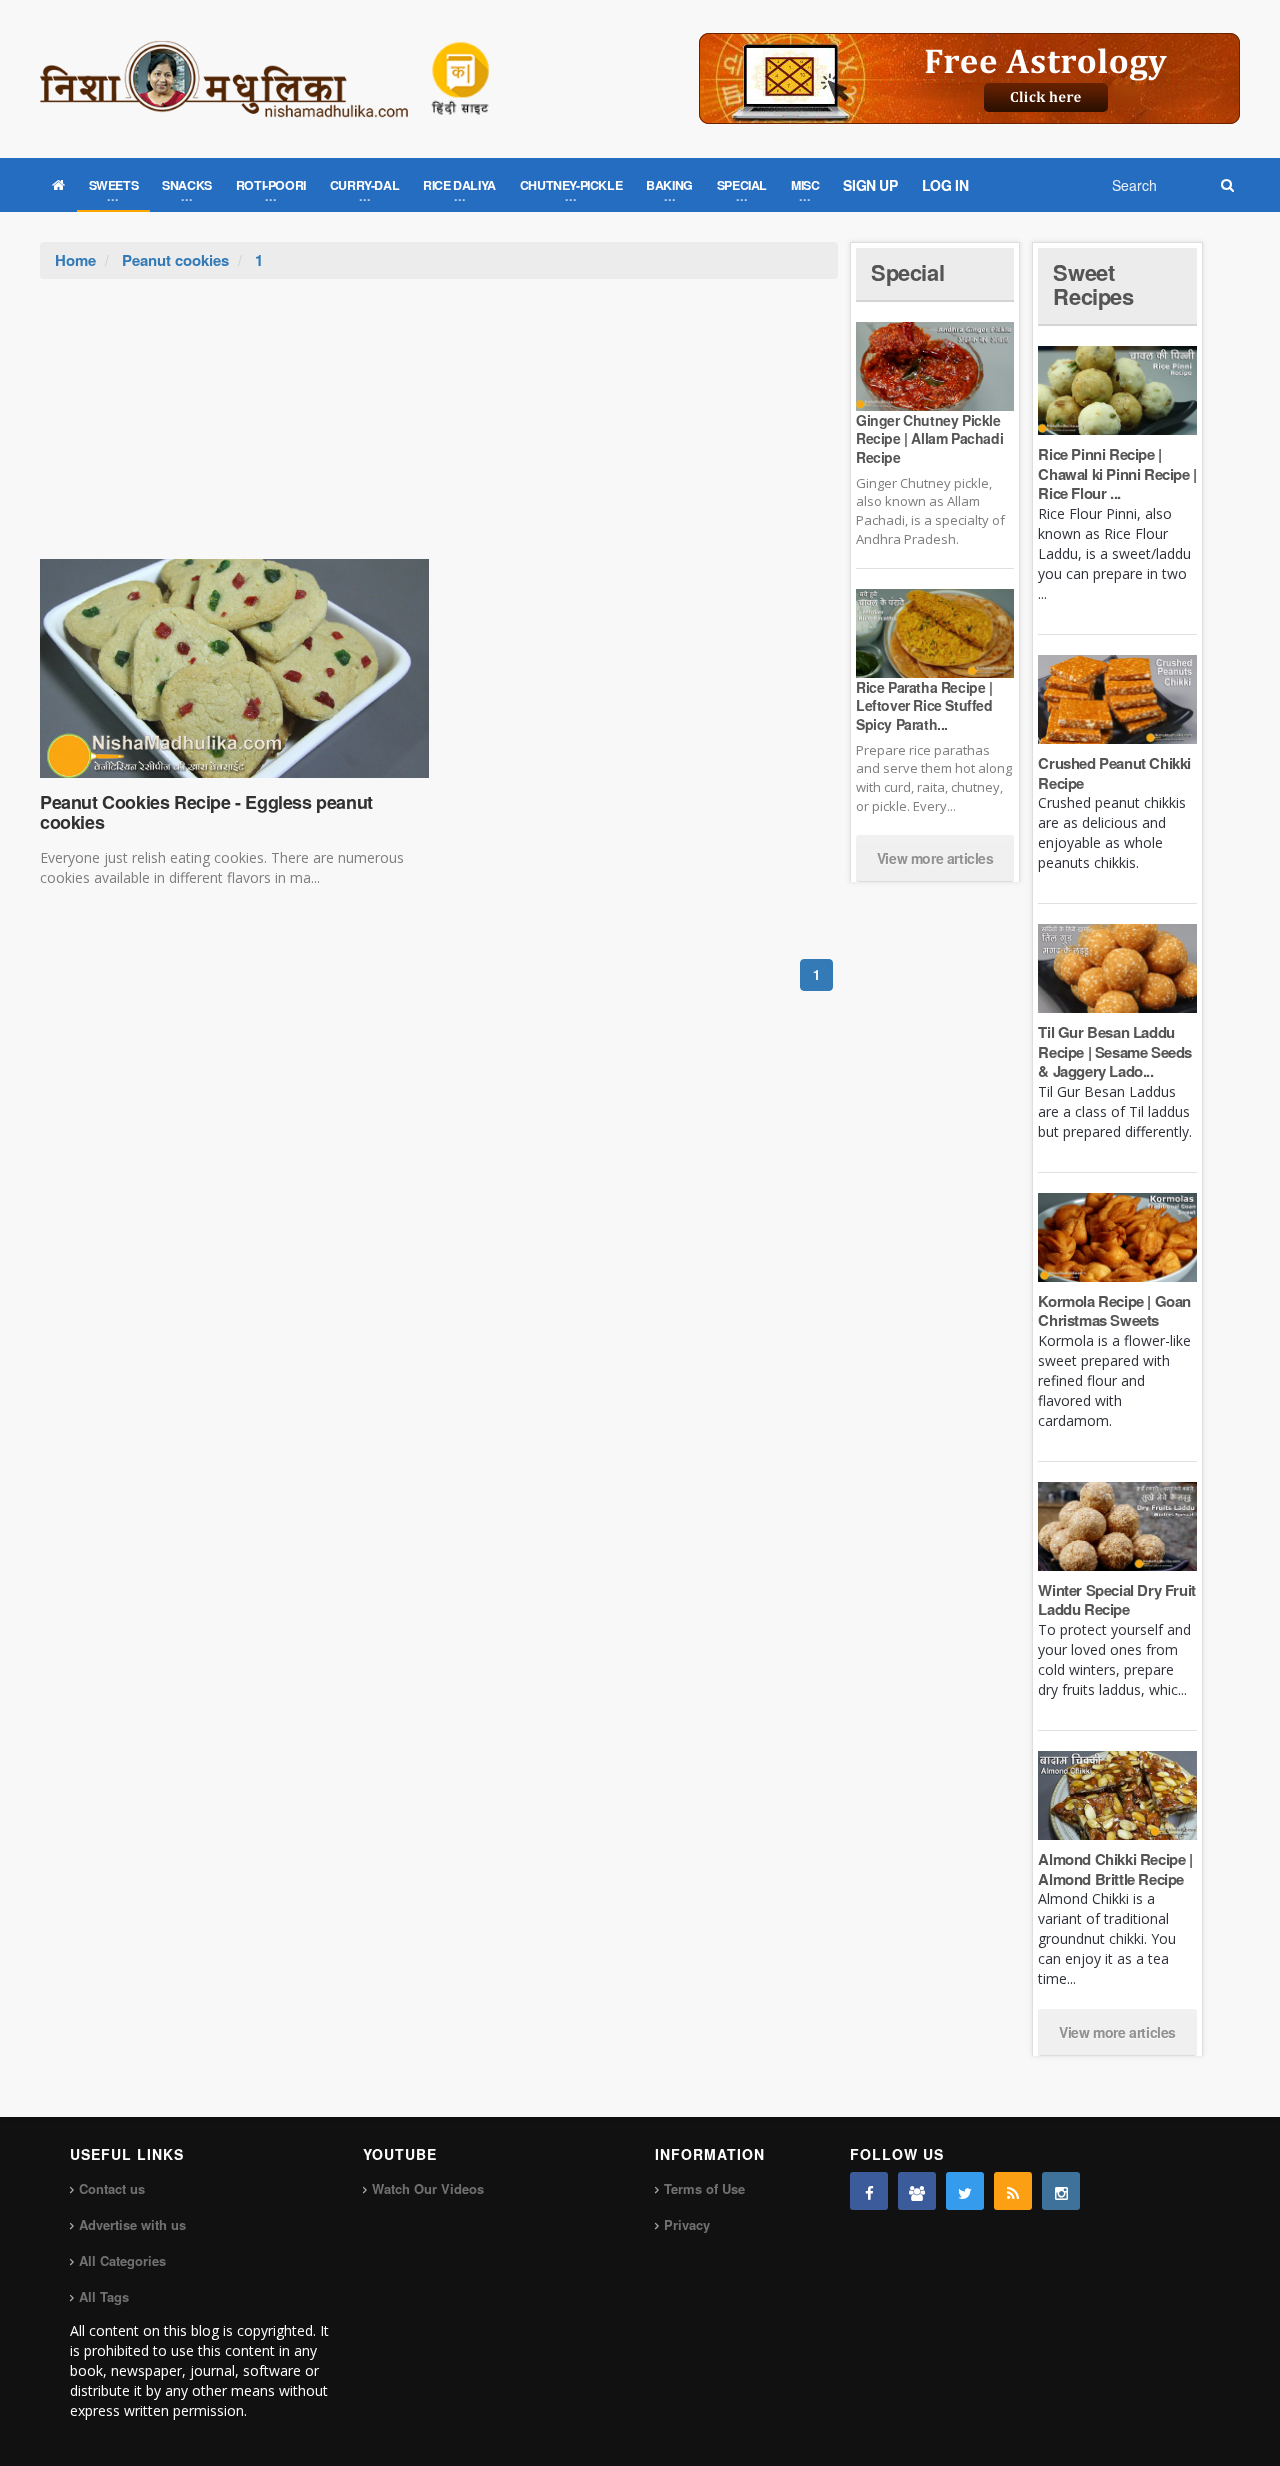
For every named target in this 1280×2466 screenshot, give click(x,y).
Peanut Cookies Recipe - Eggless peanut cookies (206, 812)
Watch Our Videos (428, 2188)
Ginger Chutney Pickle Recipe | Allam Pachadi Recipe (929, 438)
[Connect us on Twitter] (965, 2191)
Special (907, 272)
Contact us (112, 2188)
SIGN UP (870, 185)
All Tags (104, 2296)
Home (75, 260)
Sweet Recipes (1093, 284)
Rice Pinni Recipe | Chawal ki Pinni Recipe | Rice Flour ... (1117, 473)
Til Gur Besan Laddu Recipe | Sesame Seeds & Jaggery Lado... (1115, 1051)
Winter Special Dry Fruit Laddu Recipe (1116, 1600)
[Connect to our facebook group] (917, 2191)
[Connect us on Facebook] (869, 2191)
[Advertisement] (439, 429)
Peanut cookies (175, 260)
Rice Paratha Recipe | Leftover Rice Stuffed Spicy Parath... (924, 705)
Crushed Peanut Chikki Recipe (1114, 773)
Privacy (687, 2224)
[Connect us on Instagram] (1061, 2191)
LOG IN (945, 185)
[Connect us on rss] (1013, 2191)
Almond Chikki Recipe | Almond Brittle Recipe (1115, 1869)
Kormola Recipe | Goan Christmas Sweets (1114, 1311)
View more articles (935, 858)
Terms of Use (704, 2188)
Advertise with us (132, 2224)
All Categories (122, 2260)
